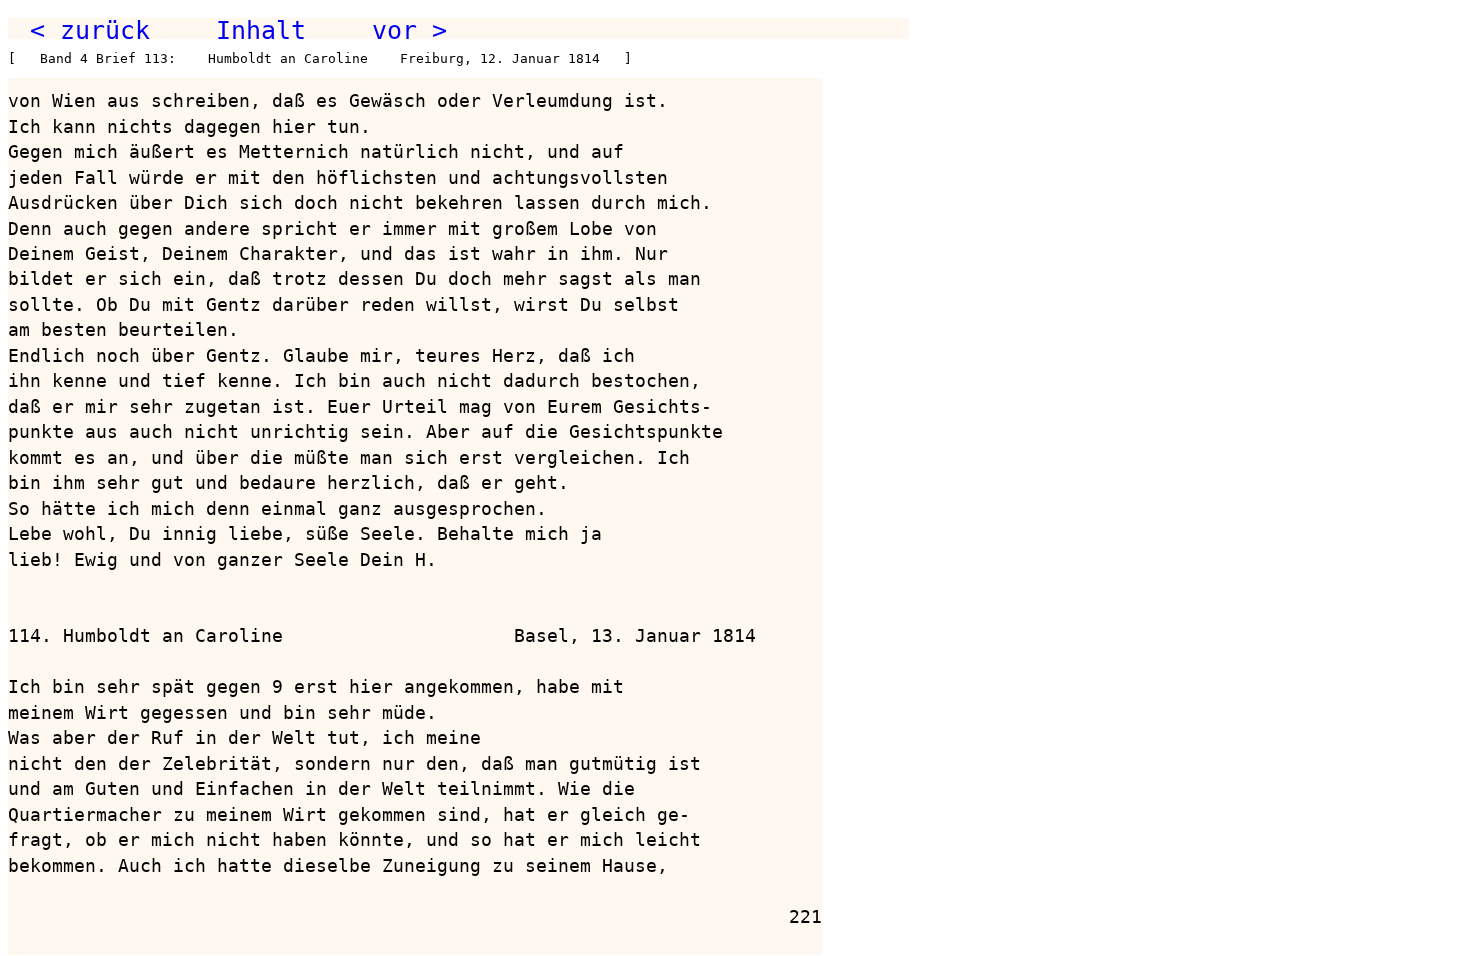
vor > (409, 30)
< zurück (90, 30)
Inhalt (261, 30)
